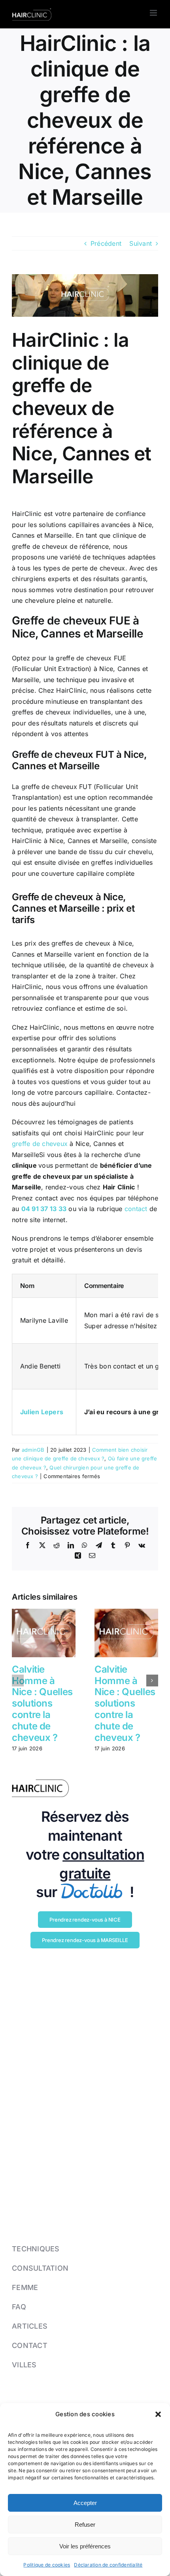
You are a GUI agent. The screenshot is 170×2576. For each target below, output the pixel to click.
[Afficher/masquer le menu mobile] (154, 13)
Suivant (141, 243)
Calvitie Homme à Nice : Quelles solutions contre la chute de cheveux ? (42, 1703)
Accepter (85, 2503)
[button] (158, 2414)
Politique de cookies (47, 2565)
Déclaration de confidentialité (108, 2565)
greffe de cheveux (40, 1144)
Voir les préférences (85, 2546)
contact (136, 1209)
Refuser (85, 2525)
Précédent (106, 243)
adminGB (33, 1450)
